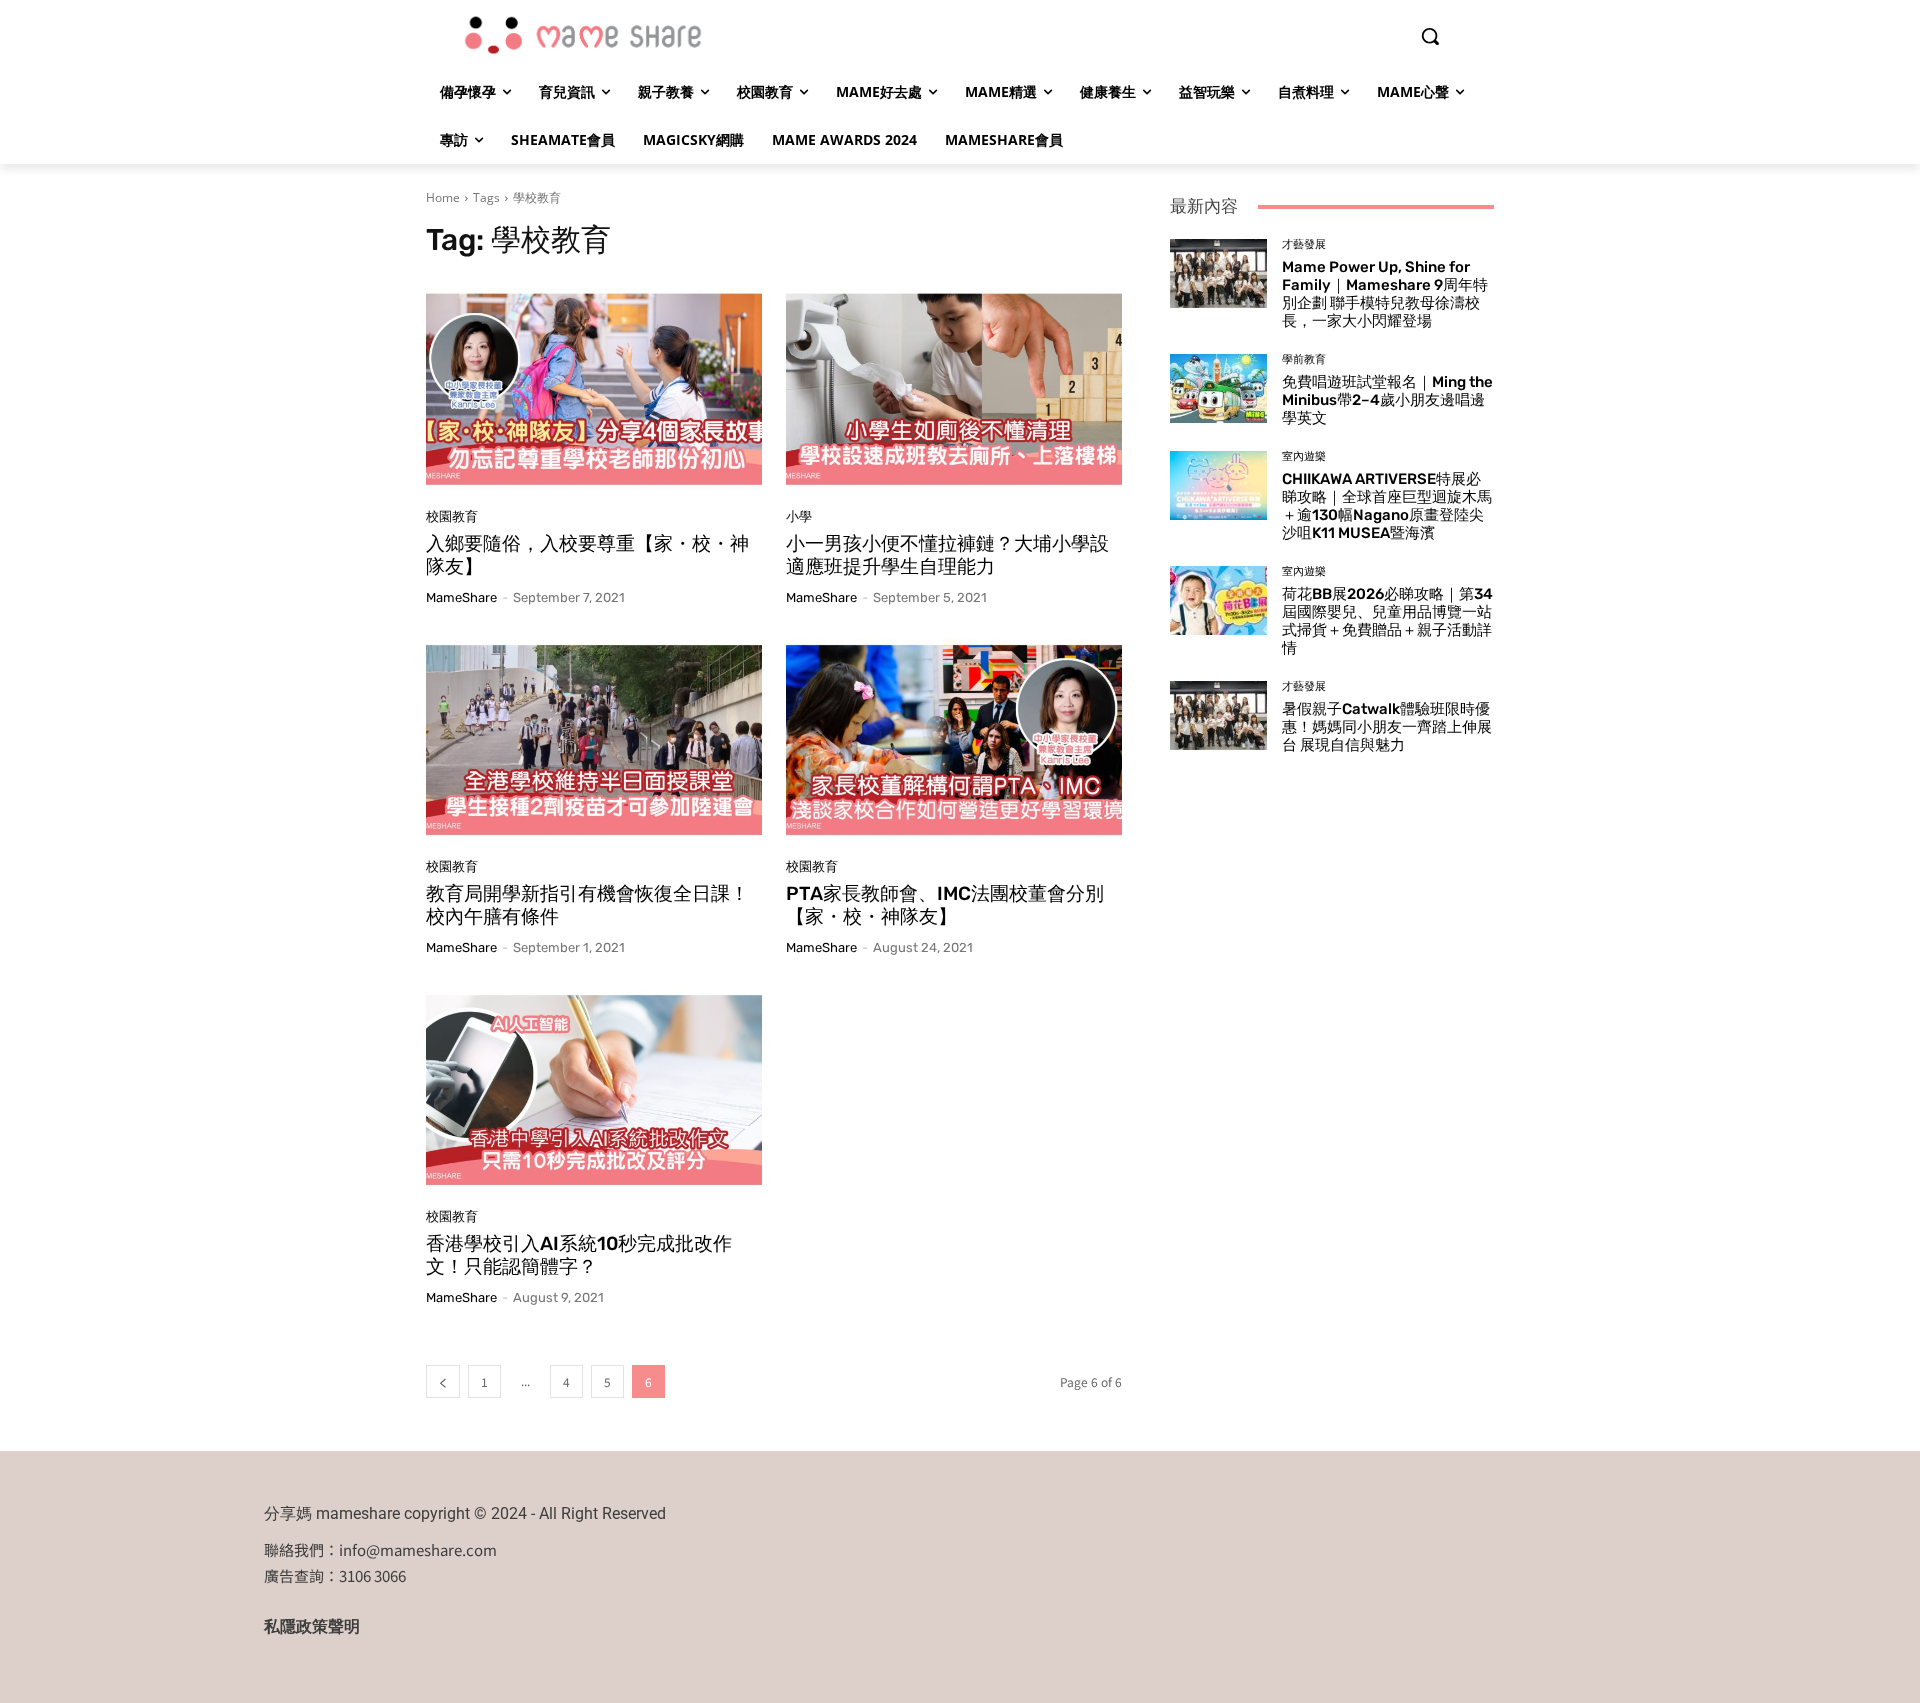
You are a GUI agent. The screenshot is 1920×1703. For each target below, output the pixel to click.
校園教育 (452, 516)
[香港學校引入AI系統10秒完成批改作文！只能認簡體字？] (594, 1090)
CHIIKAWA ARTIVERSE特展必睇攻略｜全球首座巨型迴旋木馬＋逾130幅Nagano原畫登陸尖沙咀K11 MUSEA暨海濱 (1387, 506)
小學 (799, 516)
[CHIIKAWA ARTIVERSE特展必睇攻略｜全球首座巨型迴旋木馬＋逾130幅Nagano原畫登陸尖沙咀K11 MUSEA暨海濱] (1218, 485)
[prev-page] (443, 1381)
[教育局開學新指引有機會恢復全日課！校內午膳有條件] (594, 740)
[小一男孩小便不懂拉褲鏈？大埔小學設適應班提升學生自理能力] (954, 389)
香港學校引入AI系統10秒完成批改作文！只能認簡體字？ (579, 1255)
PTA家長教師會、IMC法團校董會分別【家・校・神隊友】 (945, 905)
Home (443, 197)
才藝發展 (1304, 244)
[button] (1430, 36)
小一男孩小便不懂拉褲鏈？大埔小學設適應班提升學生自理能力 (947, 555)
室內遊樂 (1304, 456)
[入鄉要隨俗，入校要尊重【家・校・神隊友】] (594, 389)
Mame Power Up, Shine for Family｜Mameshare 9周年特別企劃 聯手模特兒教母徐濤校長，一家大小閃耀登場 (1385, 294)
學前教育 (1304, 359)
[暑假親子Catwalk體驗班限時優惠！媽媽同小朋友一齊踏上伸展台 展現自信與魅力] (1218, 715)
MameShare (461, 597)
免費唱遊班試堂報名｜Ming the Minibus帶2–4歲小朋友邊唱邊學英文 (1387, 400)
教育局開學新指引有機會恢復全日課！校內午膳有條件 (587, 905)
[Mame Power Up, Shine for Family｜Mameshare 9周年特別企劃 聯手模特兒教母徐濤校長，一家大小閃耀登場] (1218, 273)
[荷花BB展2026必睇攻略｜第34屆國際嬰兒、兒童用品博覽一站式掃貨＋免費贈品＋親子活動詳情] (1218, 600)
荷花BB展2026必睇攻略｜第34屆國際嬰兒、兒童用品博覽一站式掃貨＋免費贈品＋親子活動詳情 (1387, 621)
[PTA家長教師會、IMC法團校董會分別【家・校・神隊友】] (954, 740)
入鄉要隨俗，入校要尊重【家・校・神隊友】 (587, 555)
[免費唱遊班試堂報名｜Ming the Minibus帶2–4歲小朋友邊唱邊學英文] (1218, 388)
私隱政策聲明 (312, 1626)
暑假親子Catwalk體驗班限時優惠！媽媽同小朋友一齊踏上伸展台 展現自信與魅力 (1387, 727)
